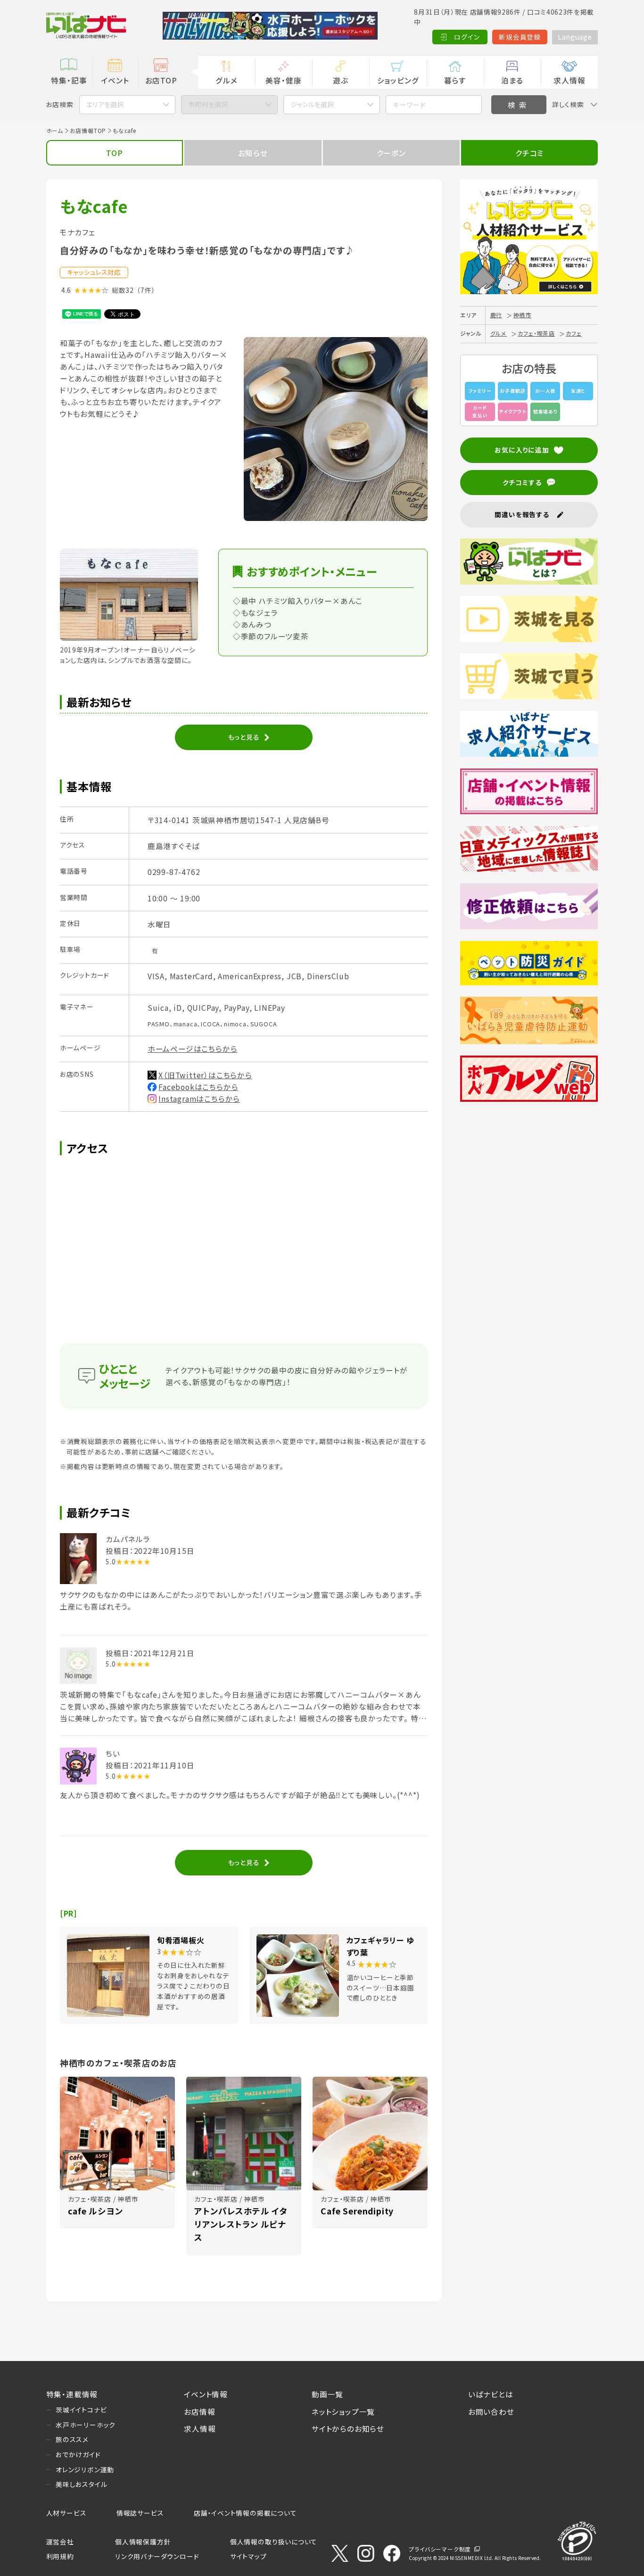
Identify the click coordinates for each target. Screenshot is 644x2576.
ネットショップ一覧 (343, 2411)
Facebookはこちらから (198, 1087)
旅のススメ (72, 2439)
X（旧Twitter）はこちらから (205, 1075)
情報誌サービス (140, 2513)
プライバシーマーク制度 (440, 2549)
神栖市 (522, 315)
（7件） (146, 290)
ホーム (55, 130)
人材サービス (66, 2513)
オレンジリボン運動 (85, 2469)
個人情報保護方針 (143, 2542)
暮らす (455, 80)
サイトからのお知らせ (348, 2428)
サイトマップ (248, 2556)
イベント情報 (206, 2394)
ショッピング (398, 80)
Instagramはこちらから (199, 1098)
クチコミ (529, 153)
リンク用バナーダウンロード (157, 2556)
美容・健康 (283, 80)
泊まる (512, 80)
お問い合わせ (491, 2411)
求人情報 (569, 80)
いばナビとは (491, 2394)
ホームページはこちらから (193, 1049)
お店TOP (161, 80)
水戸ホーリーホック (86, 2425)
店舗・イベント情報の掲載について (245, 2513)
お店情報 (199, 2411)
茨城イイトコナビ (81, 2410)
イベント (115, 80)
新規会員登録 (520, 37)
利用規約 (60, 2556)
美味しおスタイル (81, 2484)
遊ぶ (341, 80)
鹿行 (496, 315)
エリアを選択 (105, 104)
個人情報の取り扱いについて (274, 2542)
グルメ (226, 80)
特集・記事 (69, 80)
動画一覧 (327, 2394)
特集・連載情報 (72, 2394)
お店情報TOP (88, 130)
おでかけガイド (78, 2454)
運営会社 (60, 2542)
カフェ (574, 333)
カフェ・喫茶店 (536, 333)
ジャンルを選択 (312, 104)
